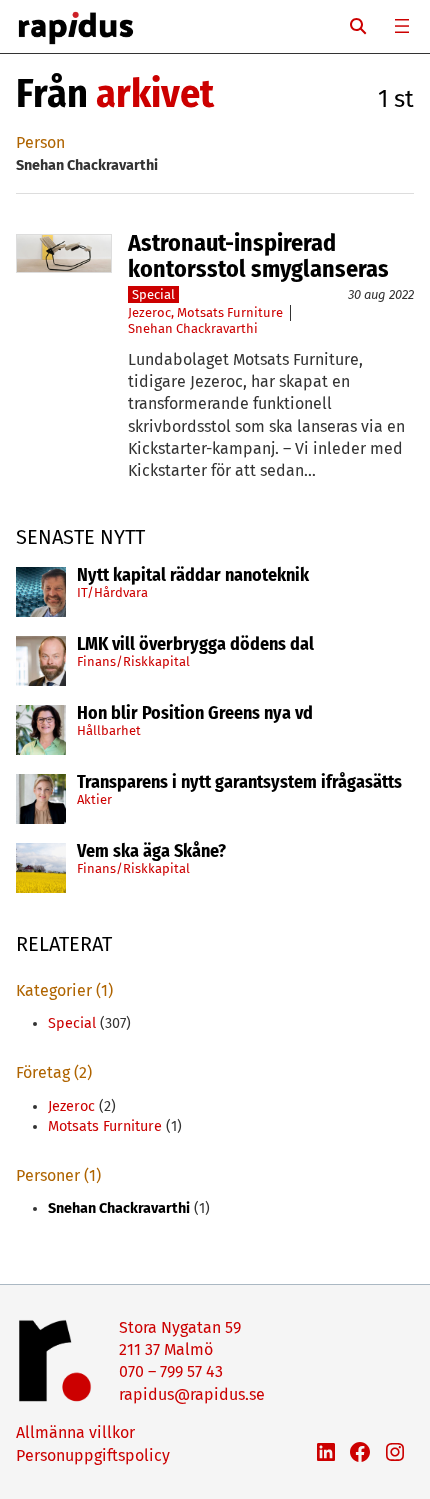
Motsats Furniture (230, 312)
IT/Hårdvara (112, 592)
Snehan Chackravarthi (193, 328)
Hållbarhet (109, 730)
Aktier (94, 799)
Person (40, 142)
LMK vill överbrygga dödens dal (195, 645)
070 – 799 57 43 (171, 1371)
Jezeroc (149, 312)
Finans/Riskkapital (133, 661)
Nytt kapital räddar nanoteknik (193, 576)
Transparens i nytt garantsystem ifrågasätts (239, 783)
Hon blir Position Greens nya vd (195, 714)
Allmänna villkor (75, 1432)
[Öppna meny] (402, 26)
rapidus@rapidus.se (192, 1394)
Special (153, 294)
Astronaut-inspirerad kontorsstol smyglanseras (258, 256)
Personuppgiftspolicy (93, 1455)
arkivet (155, 94)
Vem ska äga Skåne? (151, 852)
